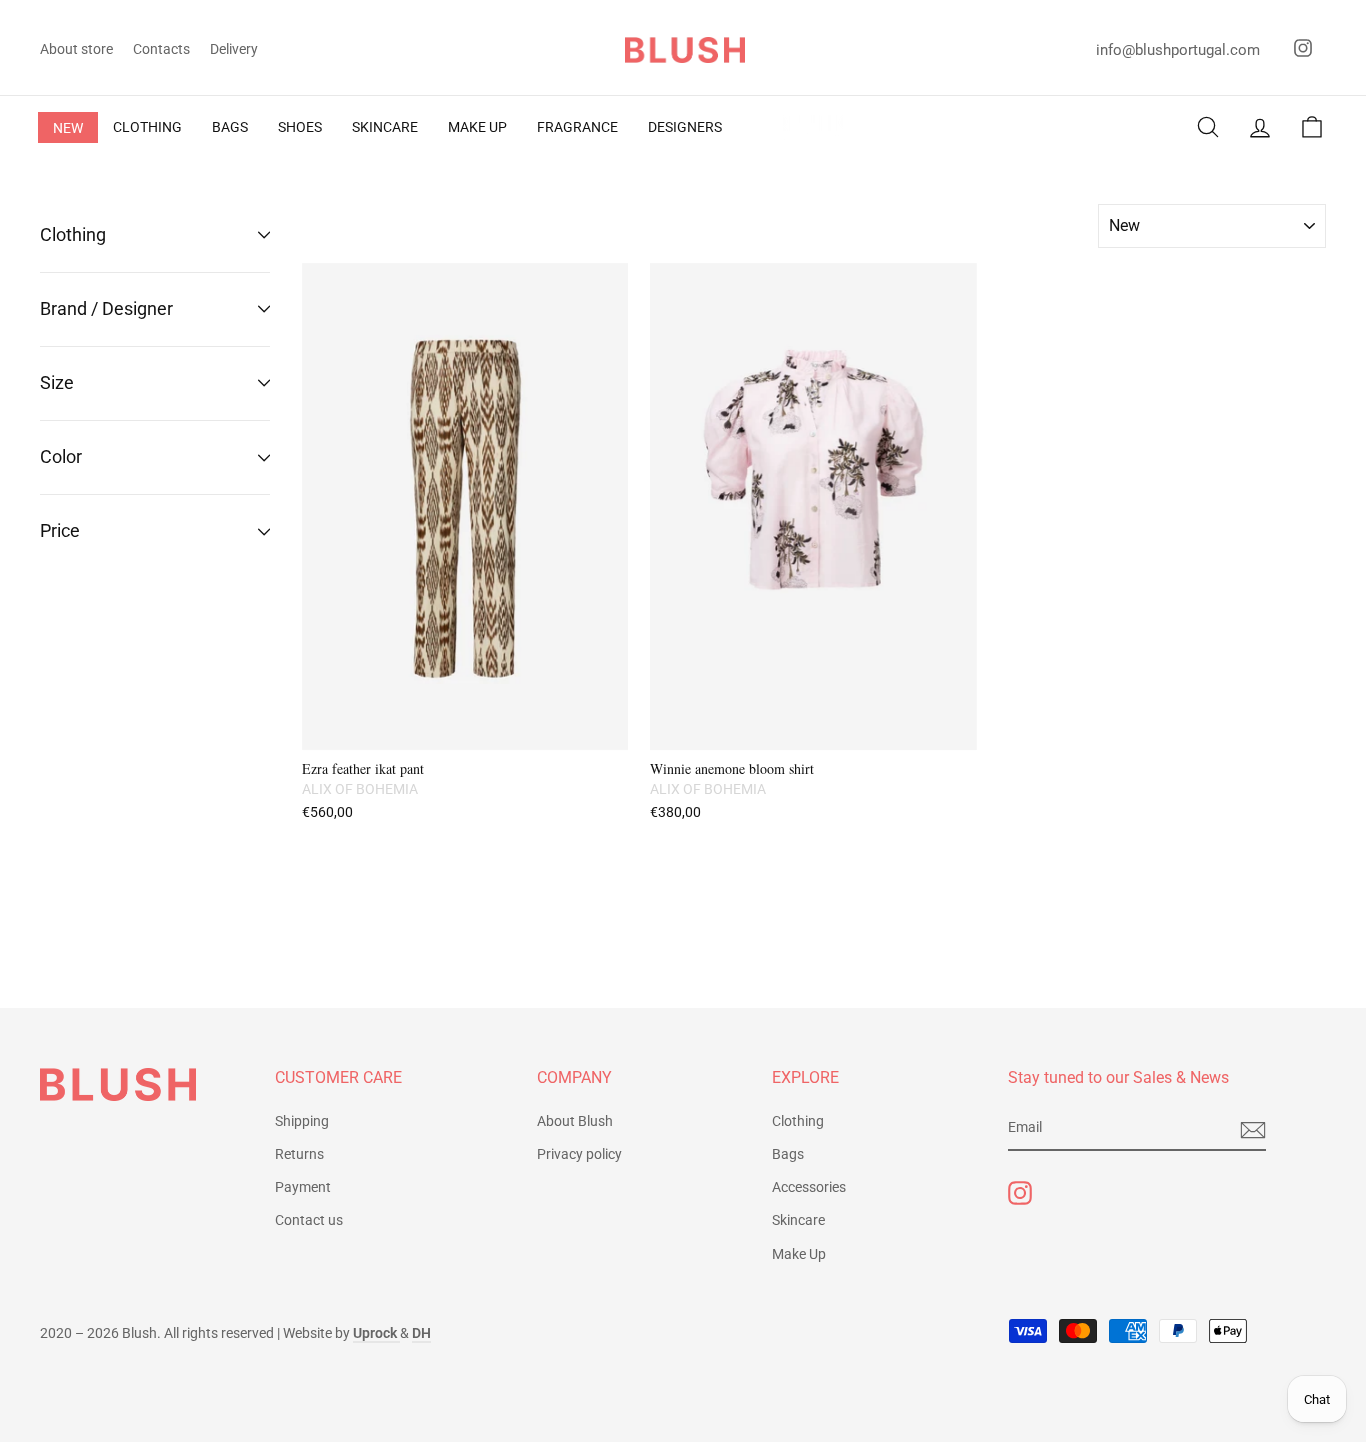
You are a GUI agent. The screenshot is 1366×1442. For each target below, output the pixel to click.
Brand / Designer (106, 308)
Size (57, 382)
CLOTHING (147, 127)
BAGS (230, 127)
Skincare (798, 1220)
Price (60, 530)
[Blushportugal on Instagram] (1020, 1193)
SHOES (300, 127)
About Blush (575, 1121)
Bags (788, 1154)
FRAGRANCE (577, 127)
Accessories (809, 1187)
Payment (303, 1187)
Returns (299, 1154)
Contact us (309, 1220)
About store (76, 49)
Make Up (799, 1254)
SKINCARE (385, 127)
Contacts (161, 49)
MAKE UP (477, 127)
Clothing (73, 234)
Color (61, 456)
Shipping (302, 1121)
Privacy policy (579, 1154)
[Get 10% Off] (1253, 1129)
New (68, 128)
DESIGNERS (685, 127)
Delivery (234, 49)
